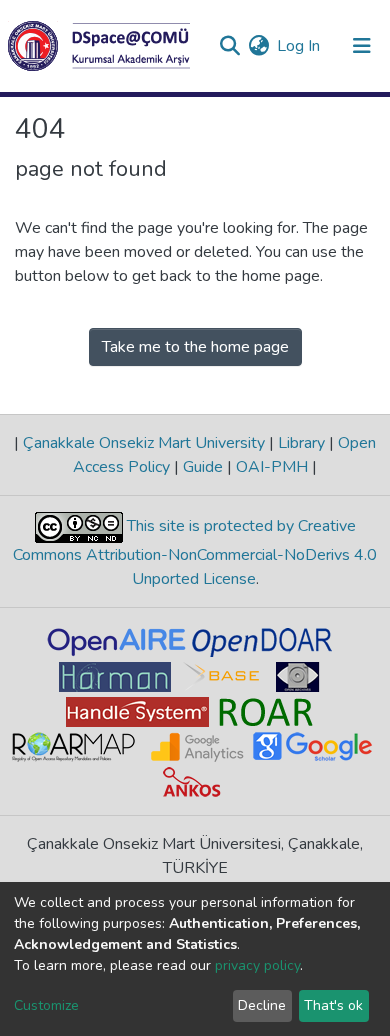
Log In (299, 46)
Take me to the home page (195, 347)
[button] (258, 46)
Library (301, 443)
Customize (46, 1005)
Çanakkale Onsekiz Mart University (144, 443)
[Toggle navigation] (362, 46)
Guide (203, 467)
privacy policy (257, 965)
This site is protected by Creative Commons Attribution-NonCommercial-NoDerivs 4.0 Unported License (195, 552)
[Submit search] (229, 46)
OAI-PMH (272, 467)
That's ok (333, 1005)
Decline (262, 1005)
